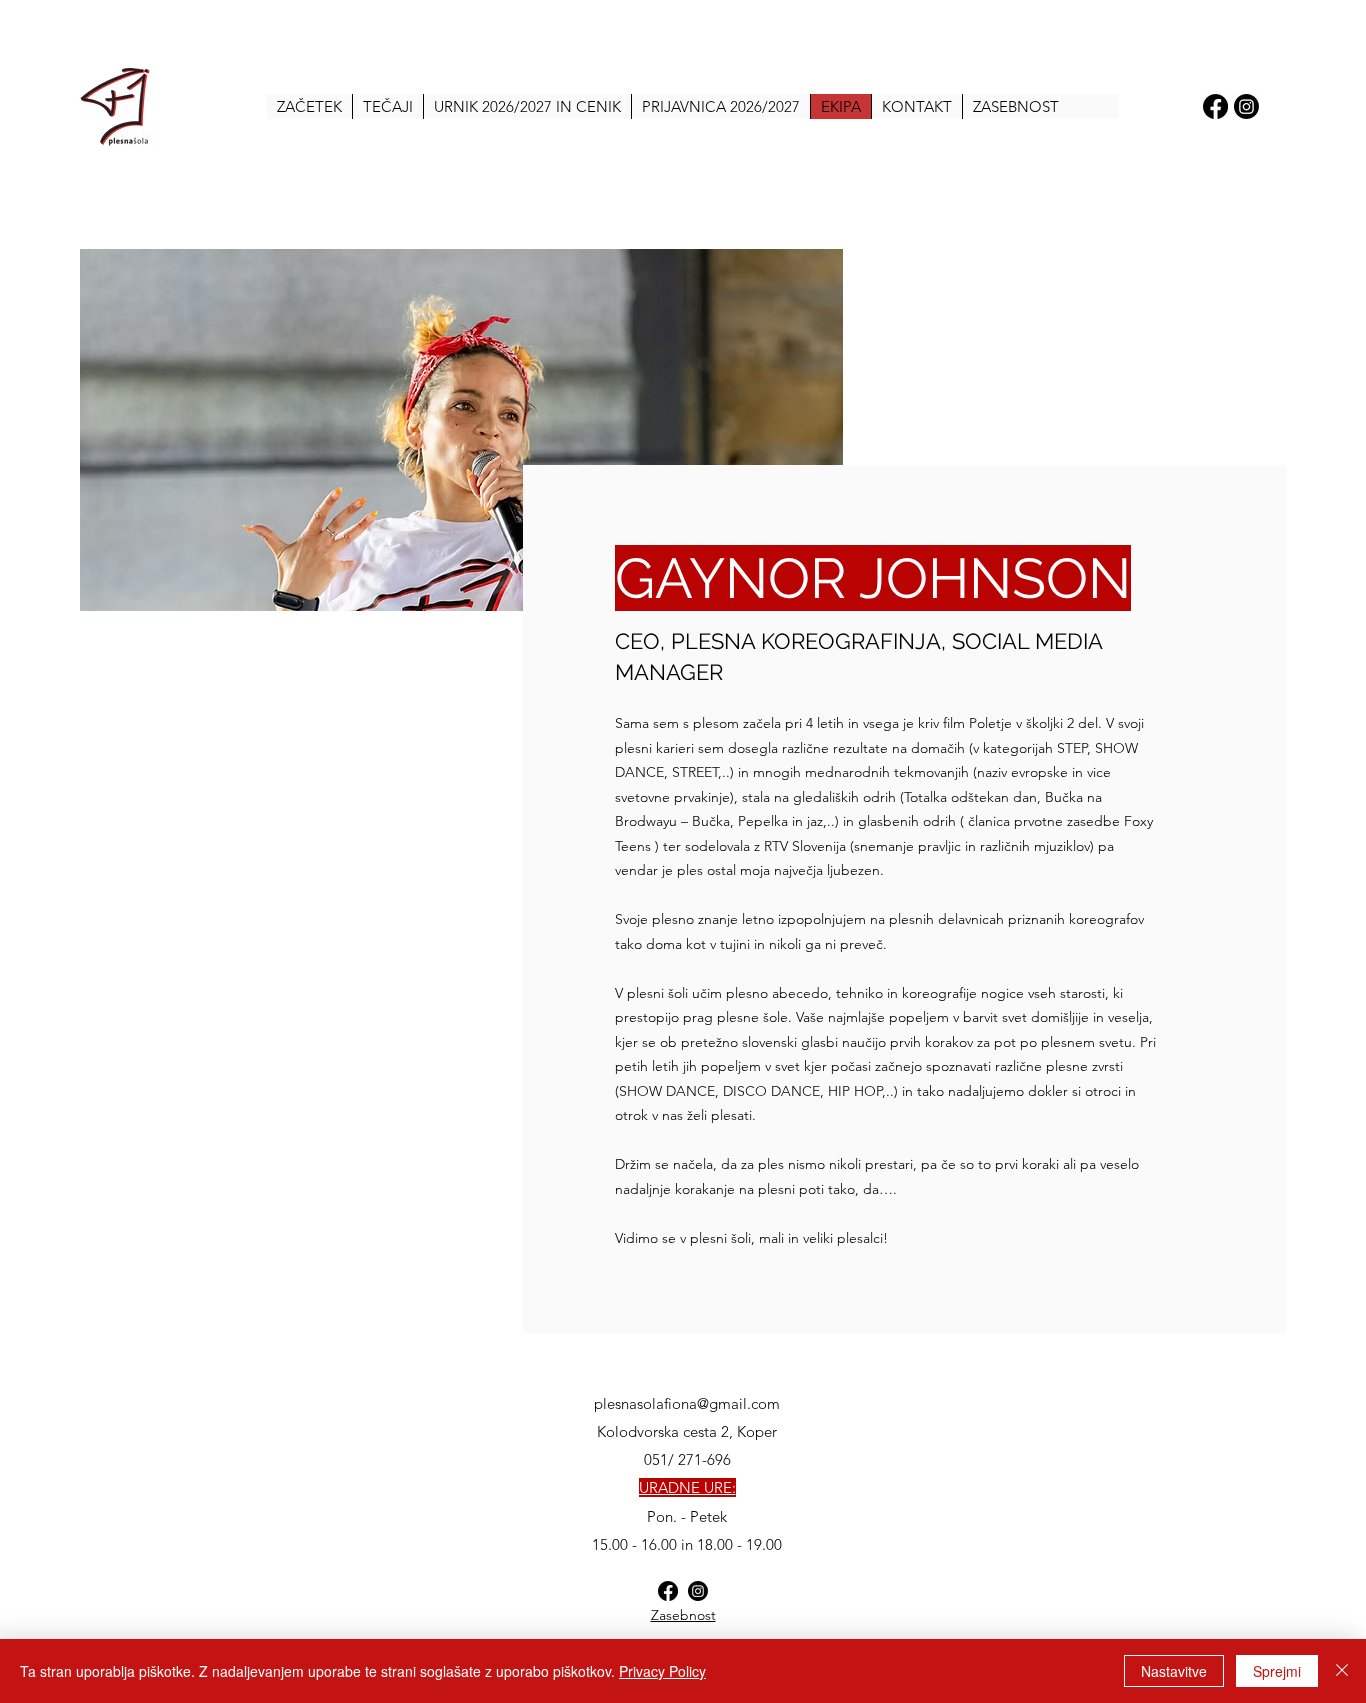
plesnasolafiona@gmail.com (687, 1403)
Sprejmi (1277, 1671)
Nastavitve (1174, 1671)
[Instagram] (1246, 106)
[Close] (1342, 1671)
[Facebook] (1215, 106)
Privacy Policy (662, 1671)
